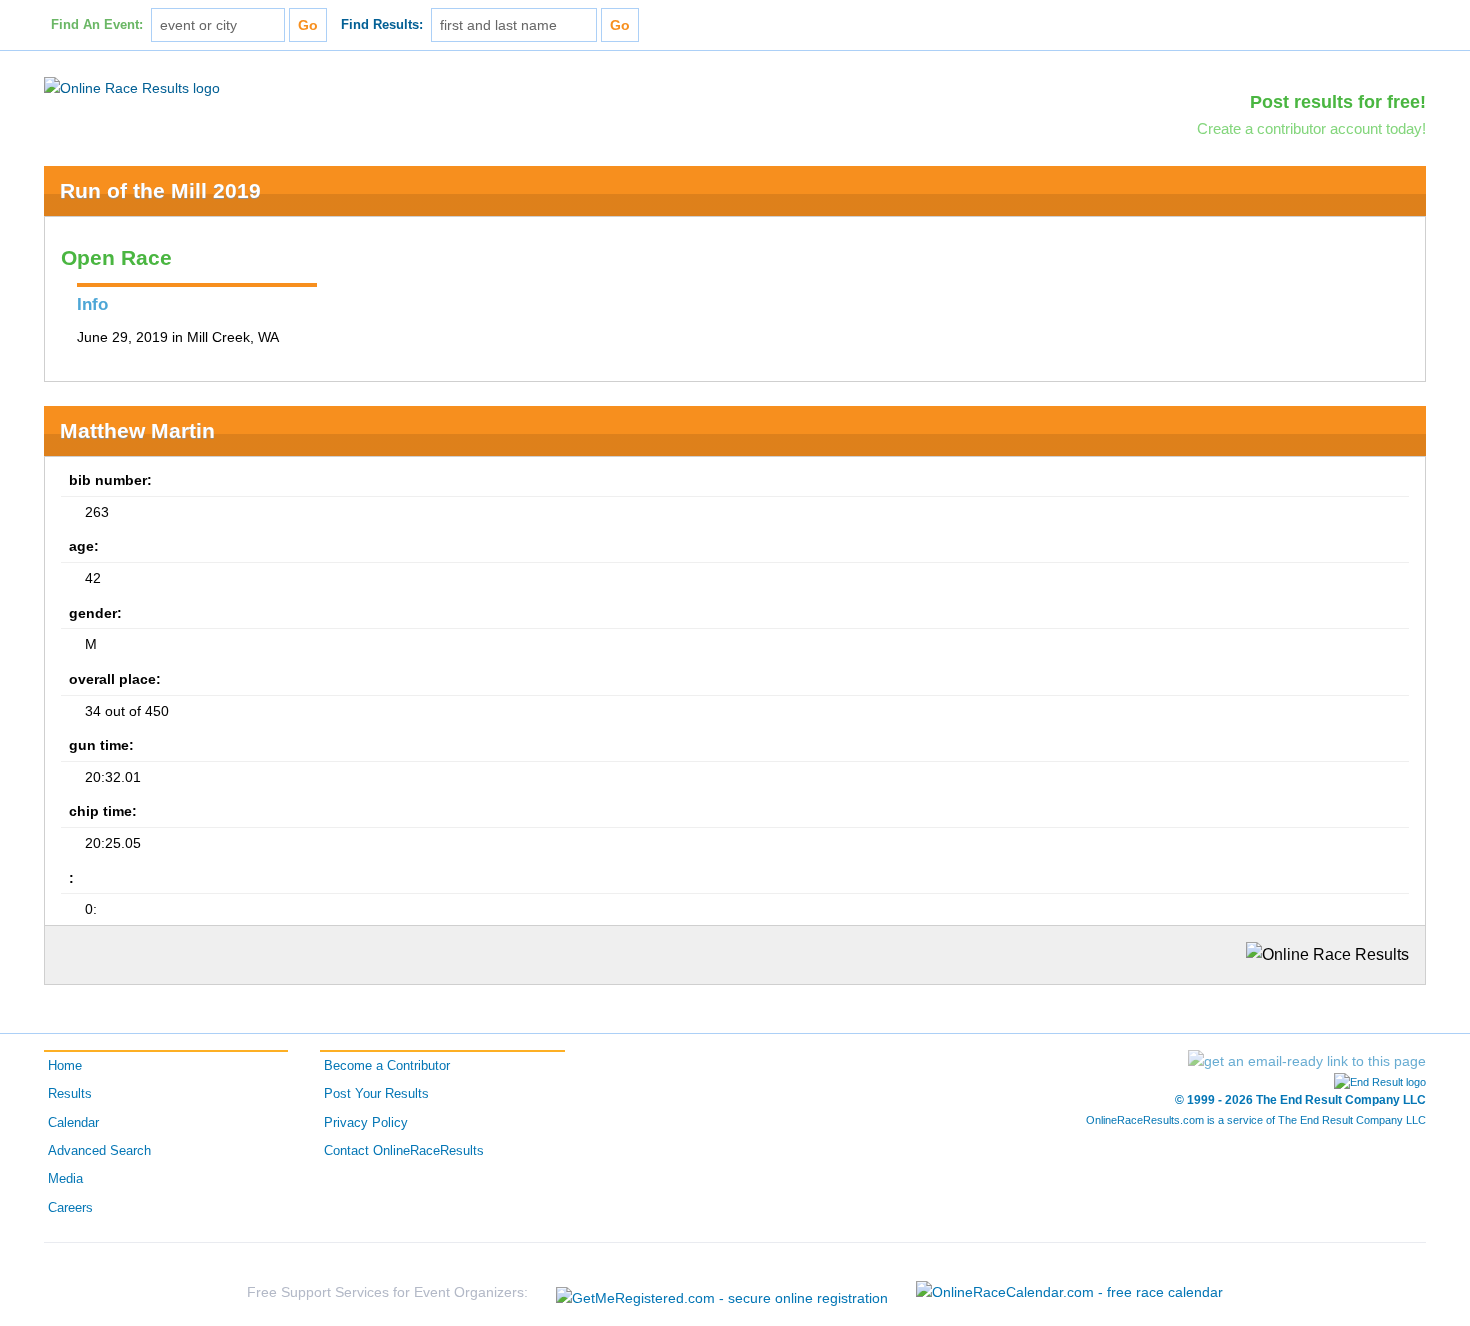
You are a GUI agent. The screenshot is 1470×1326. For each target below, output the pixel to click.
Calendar (73, 1123)
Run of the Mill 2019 (160, 190)
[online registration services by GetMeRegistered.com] (722, 1292)
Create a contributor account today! (1311, 128)
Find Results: (382, 25)
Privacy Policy (366, 1123)
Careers (70, 1208)
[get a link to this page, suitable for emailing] (1307, 1061)
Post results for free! (1338, 102)
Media (65, 1179)
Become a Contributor (387, 1066)
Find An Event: (97, 25)
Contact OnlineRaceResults (404, 1151)
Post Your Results (376, 1094)
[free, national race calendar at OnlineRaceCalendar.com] (1069, 1292)
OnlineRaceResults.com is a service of (1256, 1120)
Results (70, 1094)
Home (65, 1066)
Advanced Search (99, 1151)
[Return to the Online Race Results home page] (132, 87)
